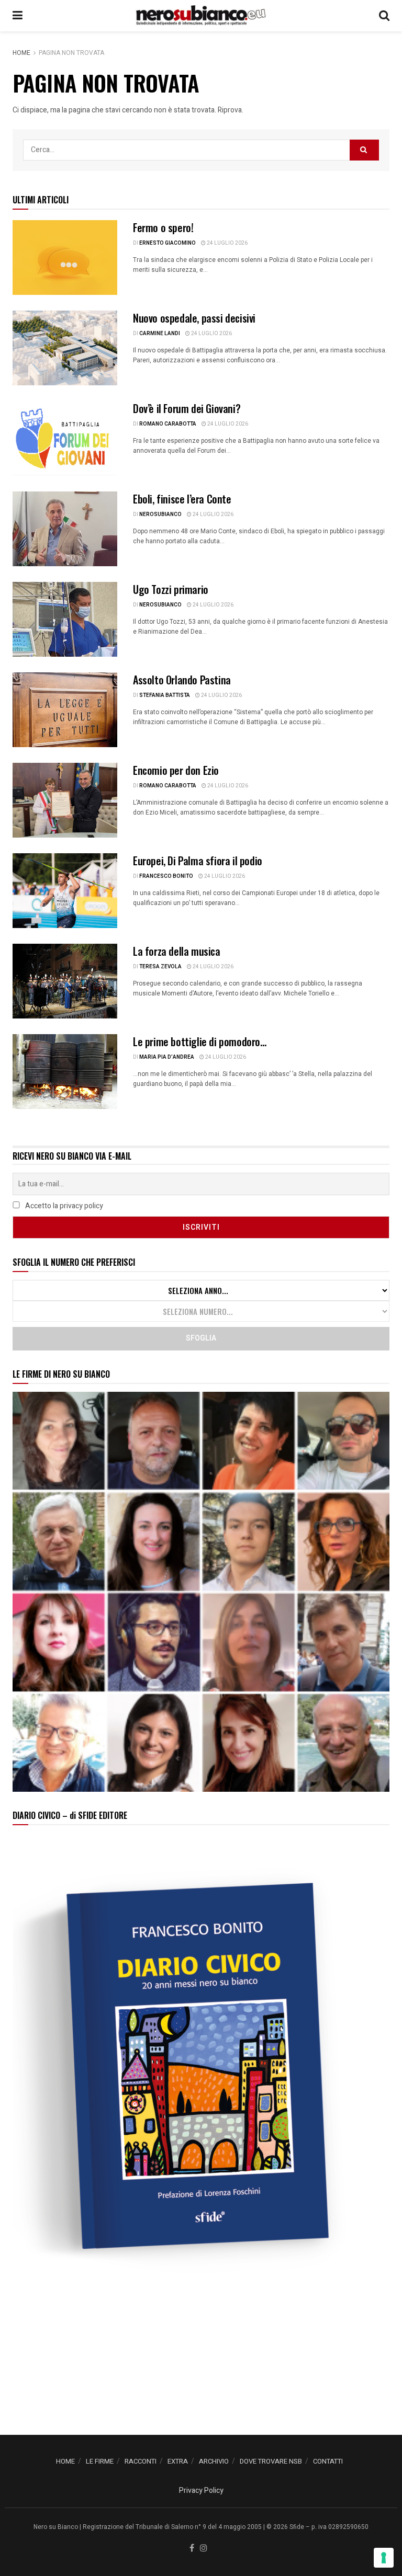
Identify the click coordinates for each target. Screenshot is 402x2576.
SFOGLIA (201, 1338)
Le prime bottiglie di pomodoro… (200, 1041)
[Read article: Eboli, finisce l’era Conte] (65, 529)
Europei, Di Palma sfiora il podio (198, 861)
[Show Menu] (18, 16)
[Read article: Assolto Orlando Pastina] (65, 710)
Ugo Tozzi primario (171, 589)
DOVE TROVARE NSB (271, 2461)
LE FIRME (100, 2461)
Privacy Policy (201, 2491)
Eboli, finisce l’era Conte (182, 499)
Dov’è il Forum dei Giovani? (187, 408)
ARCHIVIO (214, 2461)
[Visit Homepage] (200, 16)
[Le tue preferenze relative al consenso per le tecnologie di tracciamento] (384, 2558)
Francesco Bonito (166, 876)
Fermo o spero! (163, 227)
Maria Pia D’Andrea (167, 1057)
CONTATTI (328, 2461)
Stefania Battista (165, 695)
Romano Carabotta (168, 424)
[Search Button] (384, 16)
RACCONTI (141, 2461)
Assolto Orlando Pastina (182, 680)
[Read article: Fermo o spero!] (65, 257)
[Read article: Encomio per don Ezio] (65, 800)
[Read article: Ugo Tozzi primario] (65, 619)
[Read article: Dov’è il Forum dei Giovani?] (65, 438)
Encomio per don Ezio (176, 770)
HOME (65, 2461)
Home (21, 53)
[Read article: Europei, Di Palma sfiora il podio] (65, 891)
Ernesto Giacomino (167, 243)
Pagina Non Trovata (71, 53)
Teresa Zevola (160, 967)
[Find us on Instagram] (204, 2549)
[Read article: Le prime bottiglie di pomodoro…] (65, 1072)
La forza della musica (177, 951)
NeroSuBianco (160, 514)
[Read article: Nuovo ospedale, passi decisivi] (65, 348)
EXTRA (178, 2461)
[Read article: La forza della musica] (65, 981)
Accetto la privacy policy (63, 1206)
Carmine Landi (160, 334)
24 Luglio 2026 (227, 243)
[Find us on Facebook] (192, 2549)
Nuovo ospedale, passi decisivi (194, 318)
